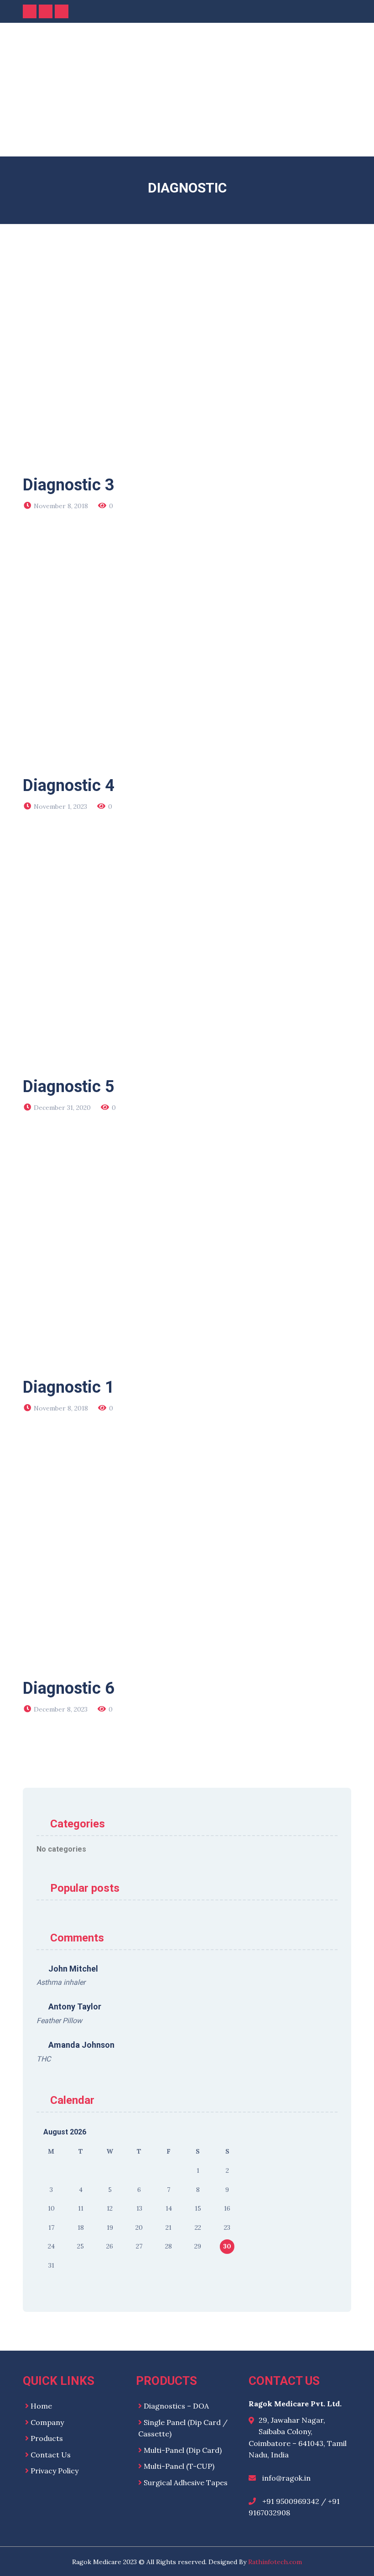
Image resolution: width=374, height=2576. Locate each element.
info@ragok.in (286, 2478)
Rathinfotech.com (275, 2562)
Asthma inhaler (61, 1982)
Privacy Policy (55, 2471)
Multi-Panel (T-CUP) (179, 2466)
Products (47, 2438)
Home (41, 2406)
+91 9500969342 (291, 2501)
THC (44, 2059)
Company (47, 2422)
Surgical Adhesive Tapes (186, 2482)
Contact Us (51, 2455)
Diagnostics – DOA (176, 2406)
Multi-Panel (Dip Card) (183, 2450)
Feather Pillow (59, 2021)
